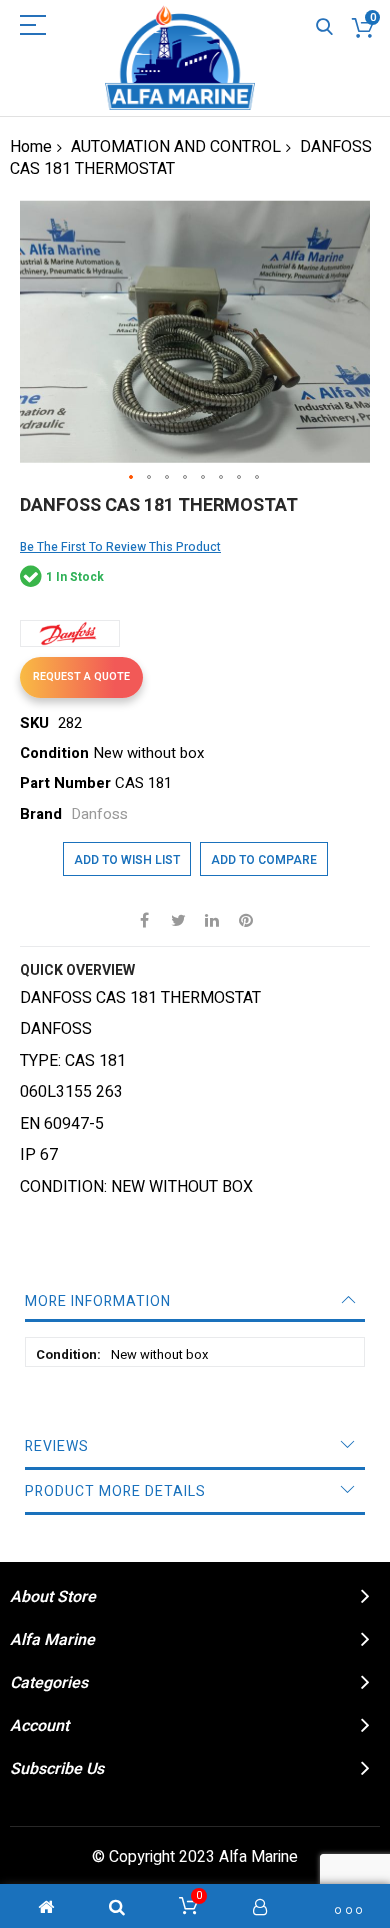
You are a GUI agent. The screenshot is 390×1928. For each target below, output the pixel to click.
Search (324, 27)
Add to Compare (264, 860)
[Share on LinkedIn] (212, 919)
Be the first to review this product (120, 547)
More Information (98, 1301)
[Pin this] (246, 919)
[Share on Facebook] (144, 919)
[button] (132, 478)
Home (31, 147)
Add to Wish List (127, 860)
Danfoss (99, 814)
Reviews (57, 1446)
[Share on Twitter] (178, 919)
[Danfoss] (70, 633)
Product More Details (115, 1491)
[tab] (195, 1302)
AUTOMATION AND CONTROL (176, 147)
